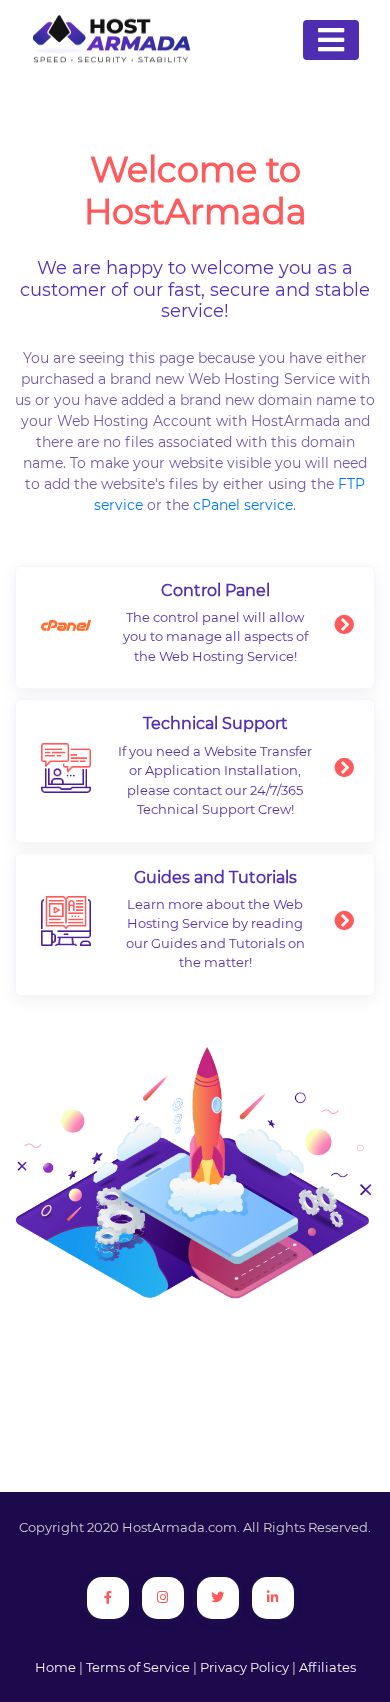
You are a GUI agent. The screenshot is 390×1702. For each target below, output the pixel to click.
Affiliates (327, 1667)
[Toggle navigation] (331, 40)
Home (55, 1667)
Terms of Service (138, 1667)
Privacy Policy (244, 1667)
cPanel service (243, 505)
